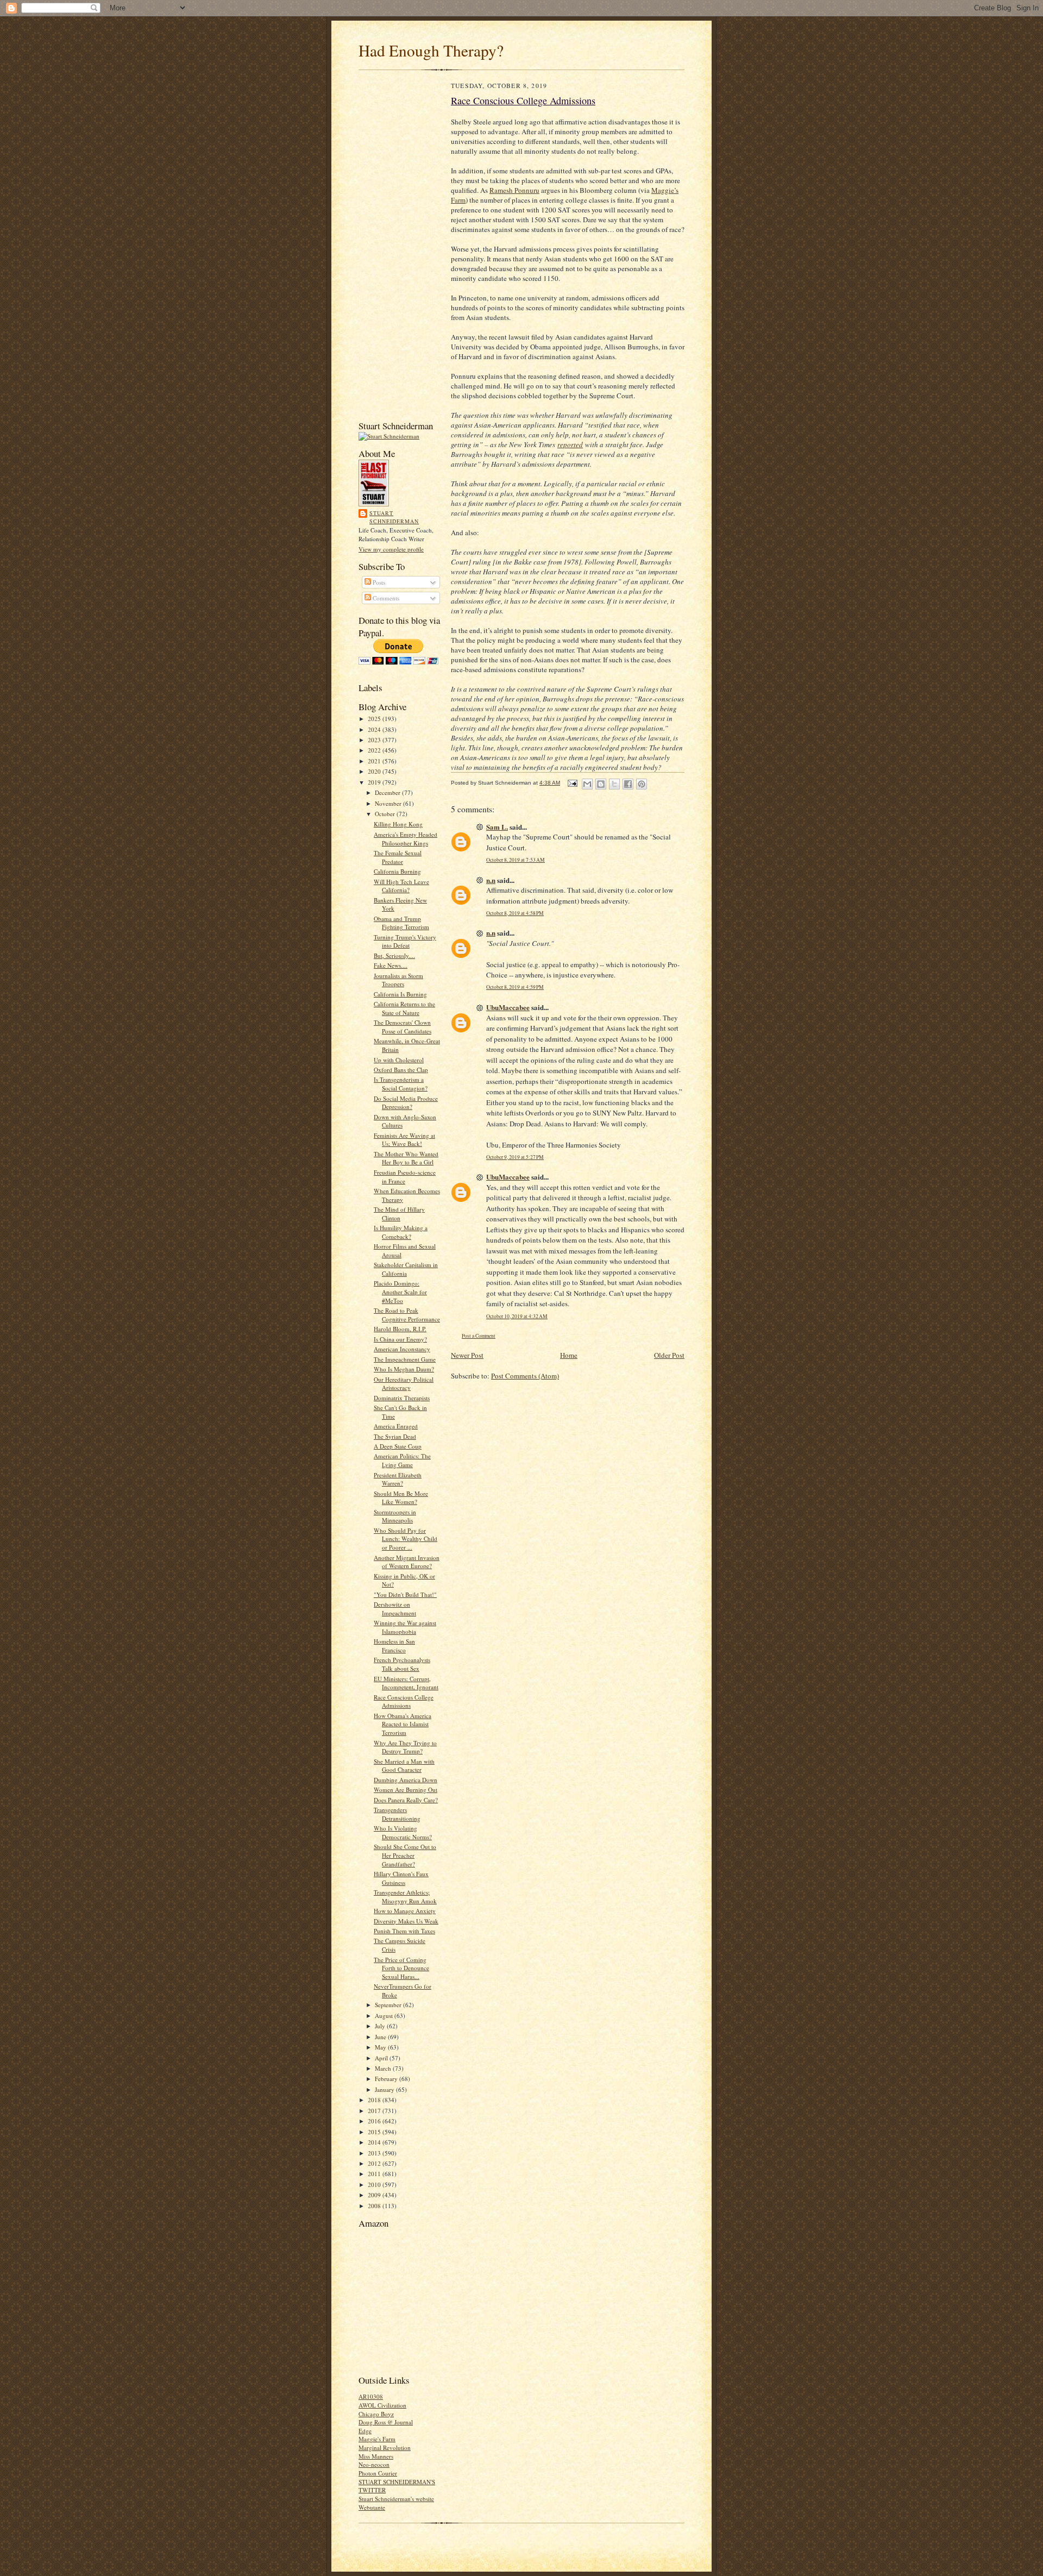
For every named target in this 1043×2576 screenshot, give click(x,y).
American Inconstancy (402, 1349)
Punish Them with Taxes (404, 1931)
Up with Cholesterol (399, 1060)
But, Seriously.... (394, 955)
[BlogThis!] (601, 784)
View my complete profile (391, 549)
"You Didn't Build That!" (405, 1594)
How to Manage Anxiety (405, 1911)
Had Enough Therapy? (431, 50)
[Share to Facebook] (628, 784)
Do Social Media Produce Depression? (406, 1103)
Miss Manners (376, 2456)
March (384, 2068)
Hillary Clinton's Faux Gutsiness (401, 1878)
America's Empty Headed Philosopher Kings (406, 839)
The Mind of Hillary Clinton (399, 1214)
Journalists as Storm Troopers (398, 980)
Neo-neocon (374, 2464)
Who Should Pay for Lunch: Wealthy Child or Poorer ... (406, 1539)
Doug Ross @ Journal (386, 2422)
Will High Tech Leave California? (401, 886)
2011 (375, 2174)
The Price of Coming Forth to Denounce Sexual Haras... (401, 1968)
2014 (375, 2142)
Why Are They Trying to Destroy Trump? (405, 1747)
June (381, 2037)
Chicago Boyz (376, 2414)
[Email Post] (572, 783)
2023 (375, 740)
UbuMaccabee (508, 1007)
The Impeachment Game (405, 1359)
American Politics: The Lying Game (402, 1460)
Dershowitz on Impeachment (395, 1609)
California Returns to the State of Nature (404, 1008)
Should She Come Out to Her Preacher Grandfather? (405, 1855)
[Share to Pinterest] (642, 784)
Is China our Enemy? (400, 1339)
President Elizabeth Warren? (398, 1479)
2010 (375, 2185)
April (382, 2058)
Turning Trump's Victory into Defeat (405, 941)
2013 (375, 2153)
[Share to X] (614, 784)
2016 (375, 2121)
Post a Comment (479, 1336)
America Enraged (396, 1426)
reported (570, 444)
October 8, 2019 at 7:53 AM (516, 860)
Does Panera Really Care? (406, 1800)
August (385, 2016)
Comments (385, 598)
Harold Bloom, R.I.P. (400, 1329)
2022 (375, 750)
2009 (375, 2195)
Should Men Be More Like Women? (401, 1498)
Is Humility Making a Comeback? (401, 1232)
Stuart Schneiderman (394, 517)
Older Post (669, 1355)
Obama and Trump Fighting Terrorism (401, 923)
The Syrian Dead (395, 1436)
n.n (491, 880)
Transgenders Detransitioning (397, 1814)
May (381, 2047)
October (386, 814)
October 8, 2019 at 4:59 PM (515, 987)
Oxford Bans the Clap (401, 1070)
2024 (375, 729)
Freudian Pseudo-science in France (405, 1177)
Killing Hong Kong (398, 824)
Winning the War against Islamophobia (405, 1627)
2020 (375, 771)
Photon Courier (378, 2473)
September (389, 2005)
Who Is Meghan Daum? (404, 1369)
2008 (375, 2206)
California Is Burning (400, 994)
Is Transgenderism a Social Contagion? (401, 1084)
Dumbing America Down (406, 1780)
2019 (375, 782)
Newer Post (467, 1355)
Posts (378, 582)
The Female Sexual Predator (398, 857)
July (381, 2026)
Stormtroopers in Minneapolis (395, 1516)
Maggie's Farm (377, 2439)
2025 (375, 719)
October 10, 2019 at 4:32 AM (517, 1316)
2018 (375, 2100)
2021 (375, 761)
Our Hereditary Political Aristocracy (404, 1384)
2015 (375, 2132)
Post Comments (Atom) (525, 1376)
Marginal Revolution (385, 2447)
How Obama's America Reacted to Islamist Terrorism (403, 1724)
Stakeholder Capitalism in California (406, 1269)
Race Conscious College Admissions (404, 1701)
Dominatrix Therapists (402, 1398)
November (389, 803)
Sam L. (497, 827)
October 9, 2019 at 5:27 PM (515, 1157)
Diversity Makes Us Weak (406, 1921)
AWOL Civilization (382, 2405)
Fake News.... (391, 965)
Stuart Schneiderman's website (396, 2499)
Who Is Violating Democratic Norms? (403, 1832)
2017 (375, 2111)
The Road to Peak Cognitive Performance (407, 1315)
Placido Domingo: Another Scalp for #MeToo (400, 1292)
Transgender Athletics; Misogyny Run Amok (405, 1897)
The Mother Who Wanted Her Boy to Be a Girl (406, 1158)
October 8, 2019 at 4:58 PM (515, 913)
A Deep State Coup (398, 1446)
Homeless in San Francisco (394, 1646)
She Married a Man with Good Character (404, 1766)
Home (569, 1355)
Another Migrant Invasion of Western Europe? (407, 1562)
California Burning (397, 871)
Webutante (372, 2507)
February (387, 2079)
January (385, 2089)
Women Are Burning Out (406, 1790)
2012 (375, 2163)
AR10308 (371, 2396)
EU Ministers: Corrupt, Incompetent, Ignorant (406, 1683)
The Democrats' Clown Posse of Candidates (403, 1027)
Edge (365, 2431)
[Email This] (587, 784)
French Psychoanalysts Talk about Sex (402, 1664)
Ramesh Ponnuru (514, 190)
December (388, 792)
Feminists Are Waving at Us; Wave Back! (404, 1140)
